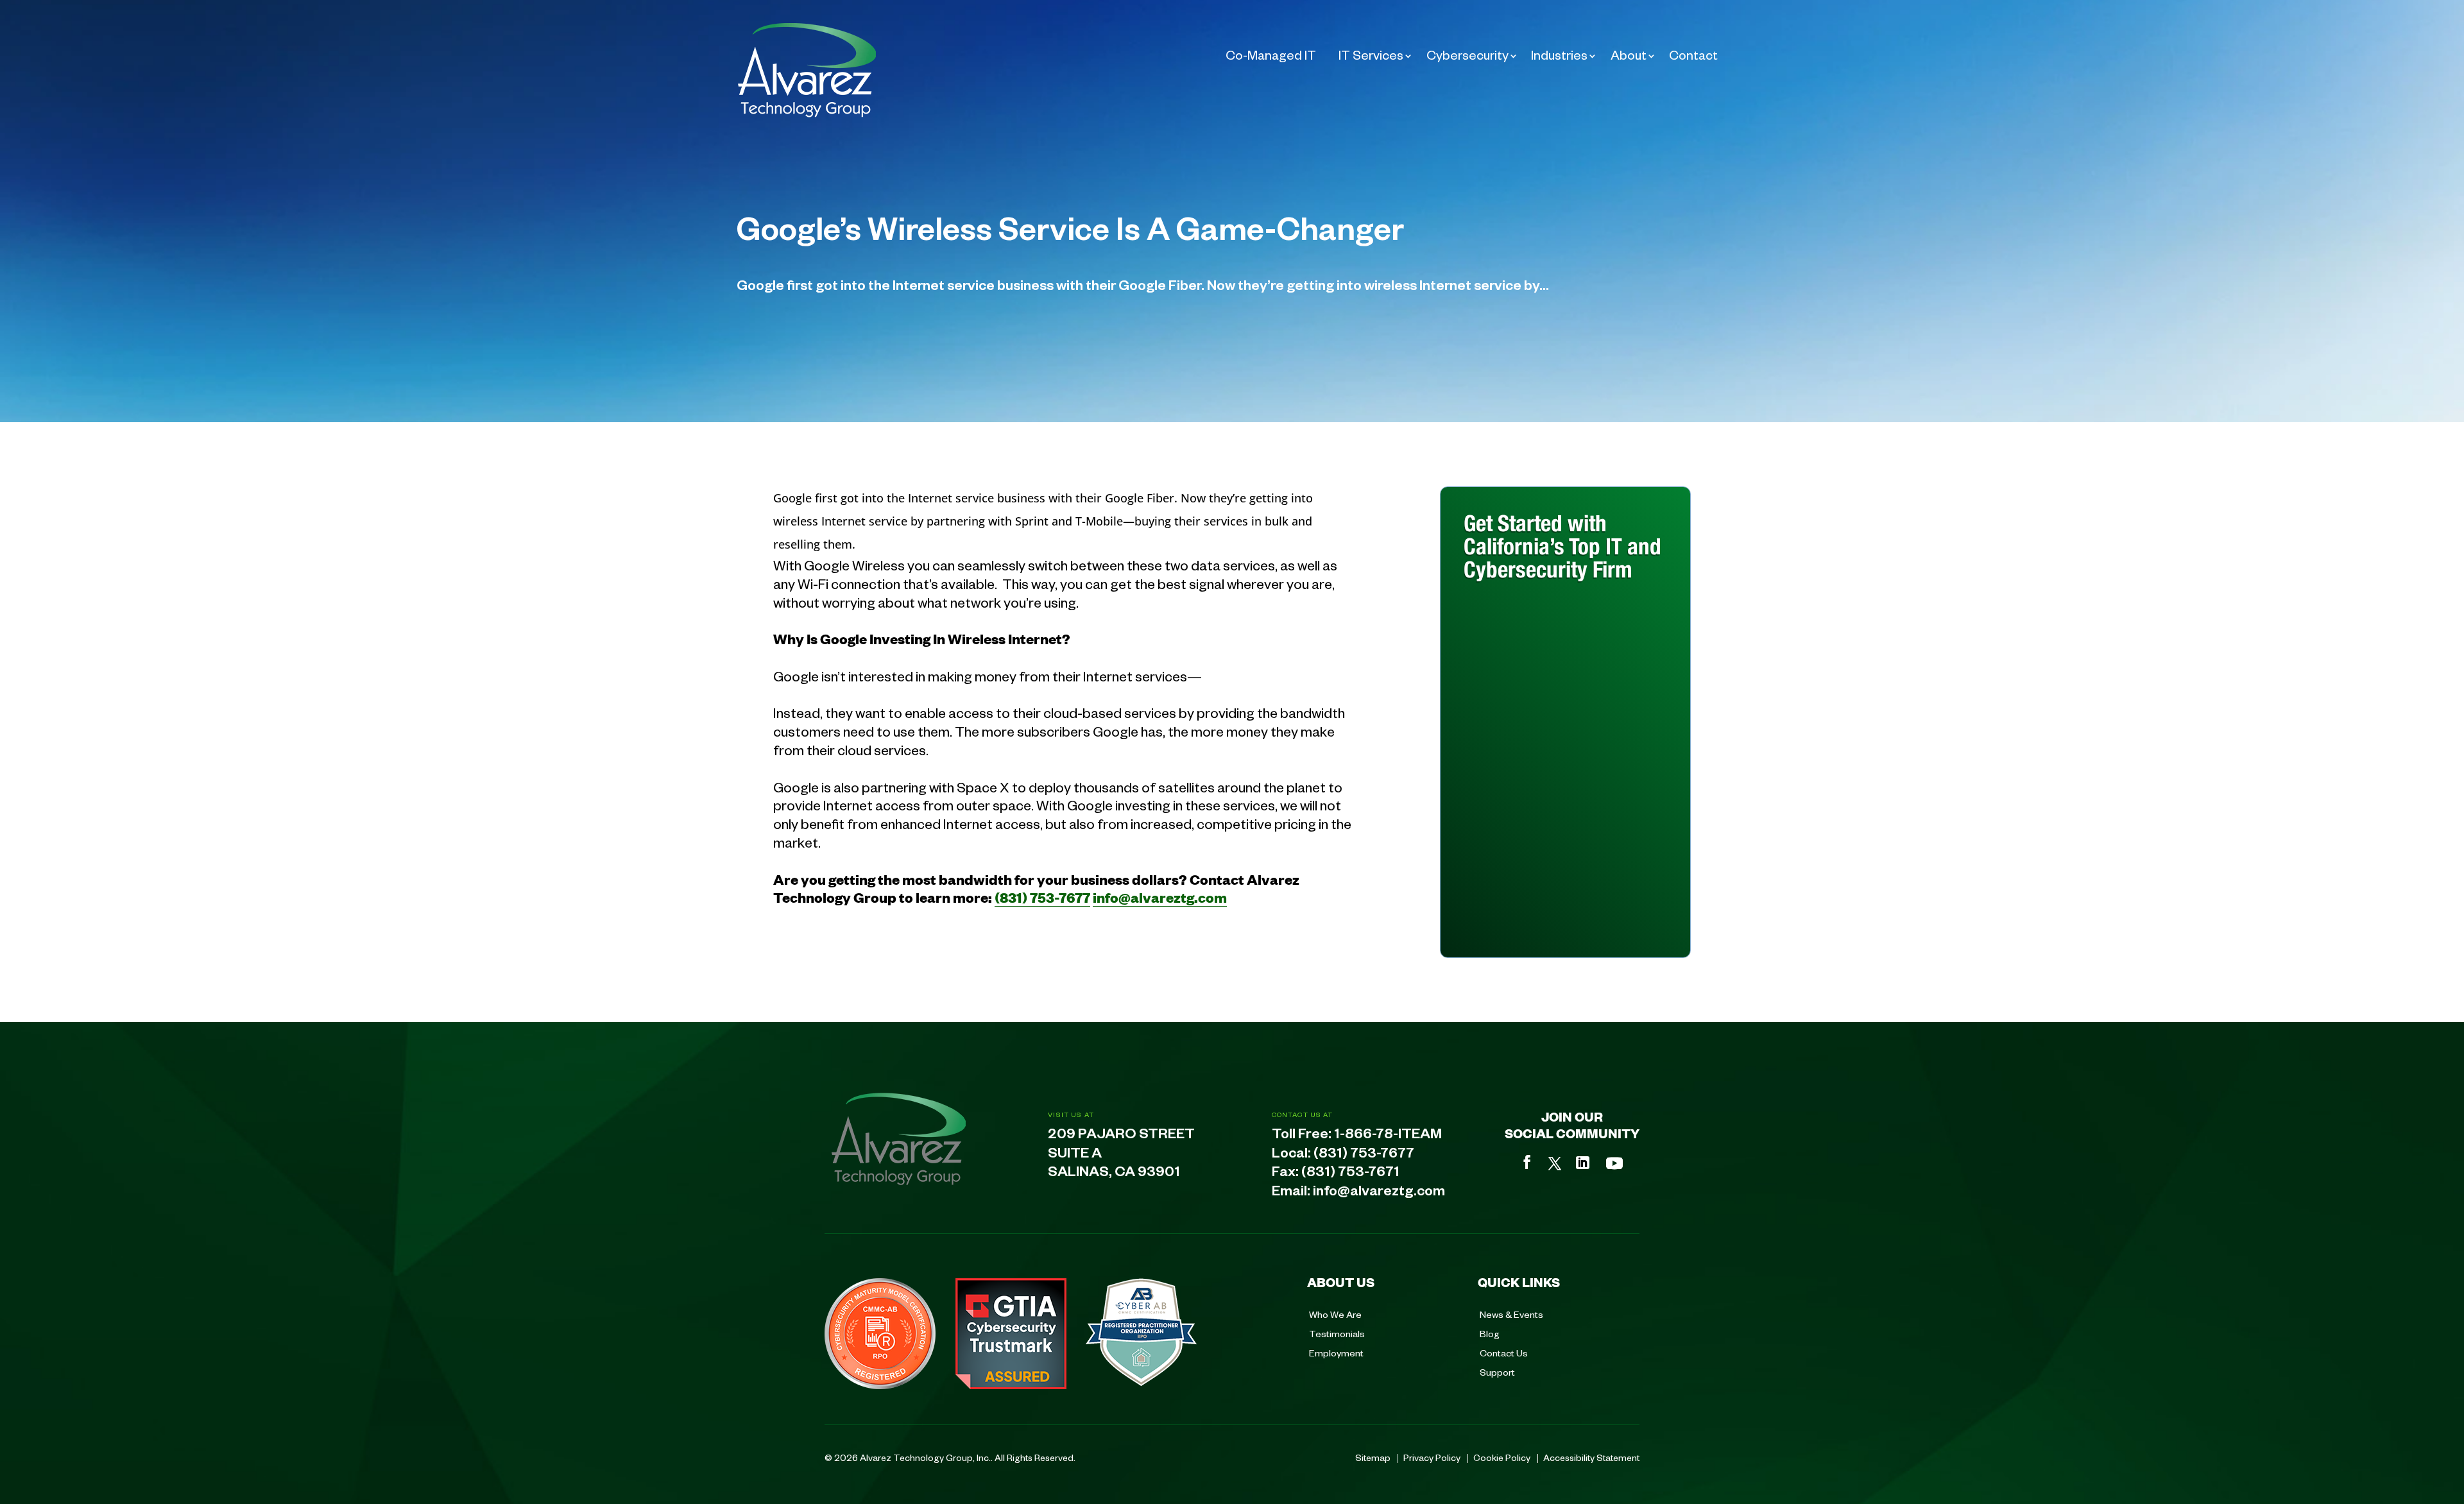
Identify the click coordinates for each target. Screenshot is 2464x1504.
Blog (1490, 1333)
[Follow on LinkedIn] (1583, 1163)
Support (1497, 1372)
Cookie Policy (1502, 1457)
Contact (1693, 55)
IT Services (1371, 55)
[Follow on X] (1555, 1163)
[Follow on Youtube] (1614, 1163)
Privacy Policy (1432, 1457)
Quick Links (1519, 1282)
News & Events (1511, 1314)
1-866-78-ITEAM (1388, 1136)
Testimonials (1337, 1333)
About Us (1341, 1282)
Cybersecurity (1467, 55)
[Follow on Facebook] (1527, 1162)
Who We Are (1335, 1314)
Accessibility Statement (1591, 1457)
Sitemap (1373, 1457)
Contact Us (1504, 1353)
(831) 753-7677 (1042, 897)
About (1629, 55)
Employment (1336, 1353)
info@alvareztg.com (1160, 897)
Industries (1559, 55)
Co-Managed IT (1271, 55)
